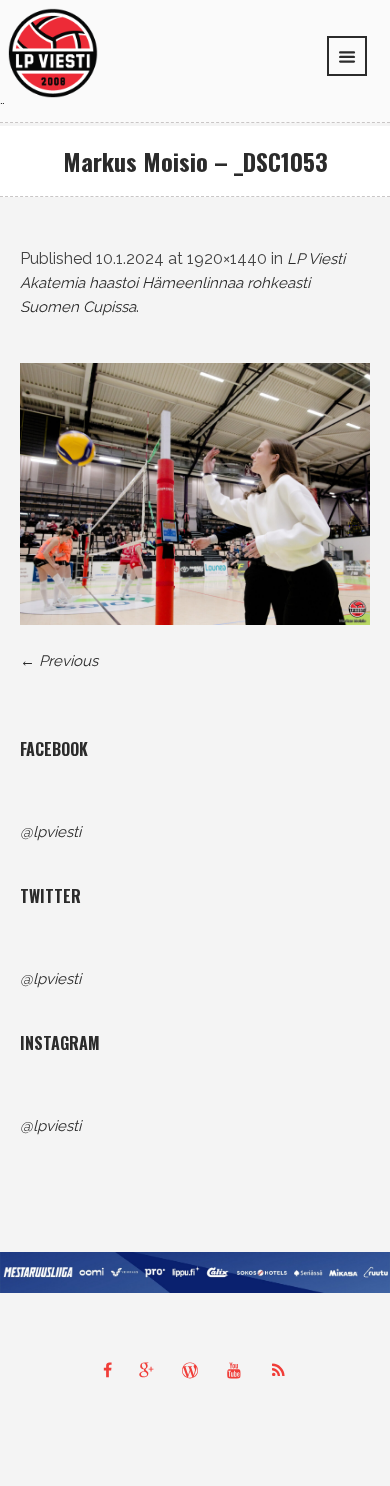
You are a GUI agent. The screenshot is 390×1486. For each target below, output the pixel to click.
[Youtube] (239, 1370)
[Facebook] (107, 1370)
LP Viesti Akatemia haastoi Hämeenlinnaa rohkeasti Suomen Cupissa (182, 283)
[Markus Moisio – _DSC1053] (195, 494)
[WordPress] (195, 1370)
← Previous (59, 661)
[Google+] (151, 1370)
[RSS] (283, 1370)
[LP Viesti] (53, 52)
